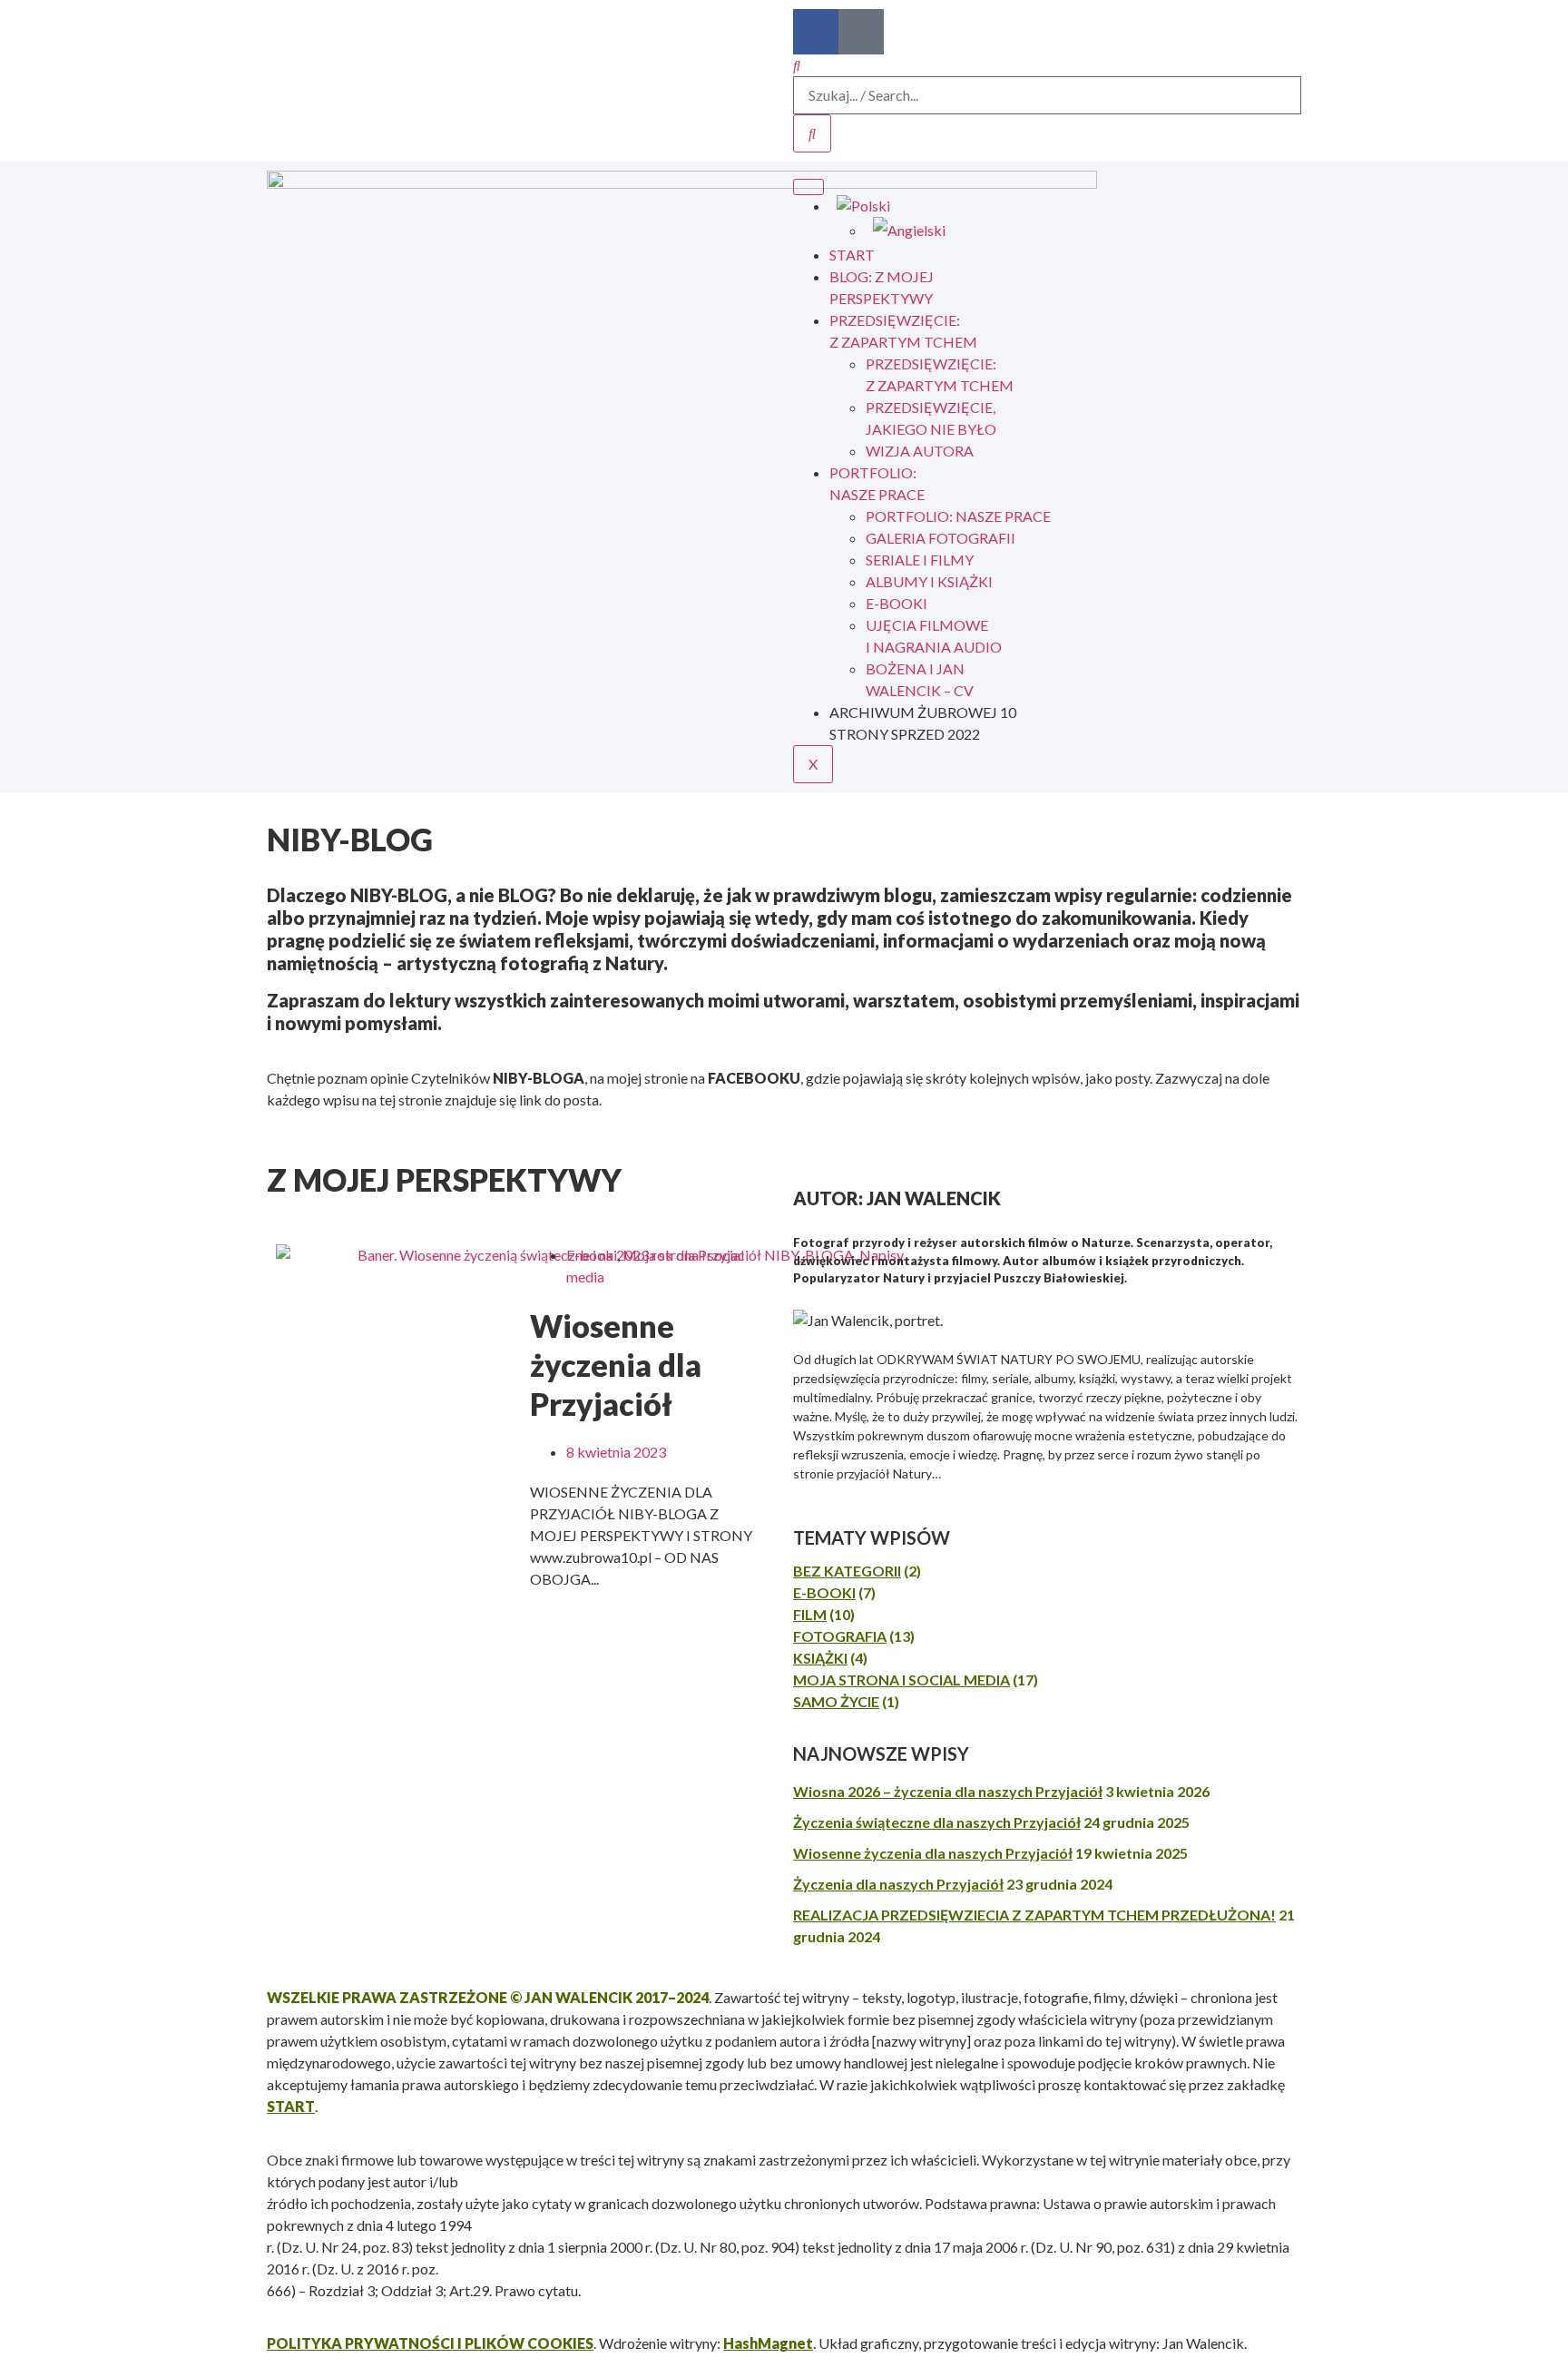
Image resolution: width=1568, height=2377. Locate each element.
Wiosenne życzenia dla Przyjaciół (616, 1365)
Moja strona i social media (902, 1680)
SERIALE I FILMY (920, 560)
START (852, 255)
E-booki (592, 1255)
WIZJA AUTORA (920, 451)
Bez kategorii (847, 1571)
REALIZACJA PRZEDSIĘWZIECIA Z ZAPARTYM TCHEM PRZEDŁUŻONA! (1034, 1915)
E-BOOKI (897, 603)
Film (810, 1614)
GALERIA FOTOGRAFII (941, 538)
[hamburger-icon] (808, 187)
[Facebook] (816, 32)
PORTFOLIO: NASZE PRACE (958, 516)
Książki (820, 1658)
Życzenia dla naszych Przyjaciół (898, 1884)
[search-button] (812, 133)
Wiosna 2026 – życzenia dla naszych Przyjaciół (948, 1791)
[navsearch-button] (797, 65)
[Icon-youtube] (861, 32)
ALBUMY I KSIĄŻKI (929, 581)
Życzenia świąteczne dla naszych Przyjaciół (937, 1822)
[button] (27, 1142)
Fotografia (840, 1636)
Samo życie (836, 1701)
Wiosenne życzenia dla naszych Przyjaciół (933, 1853)
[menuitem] (1065, 206)
